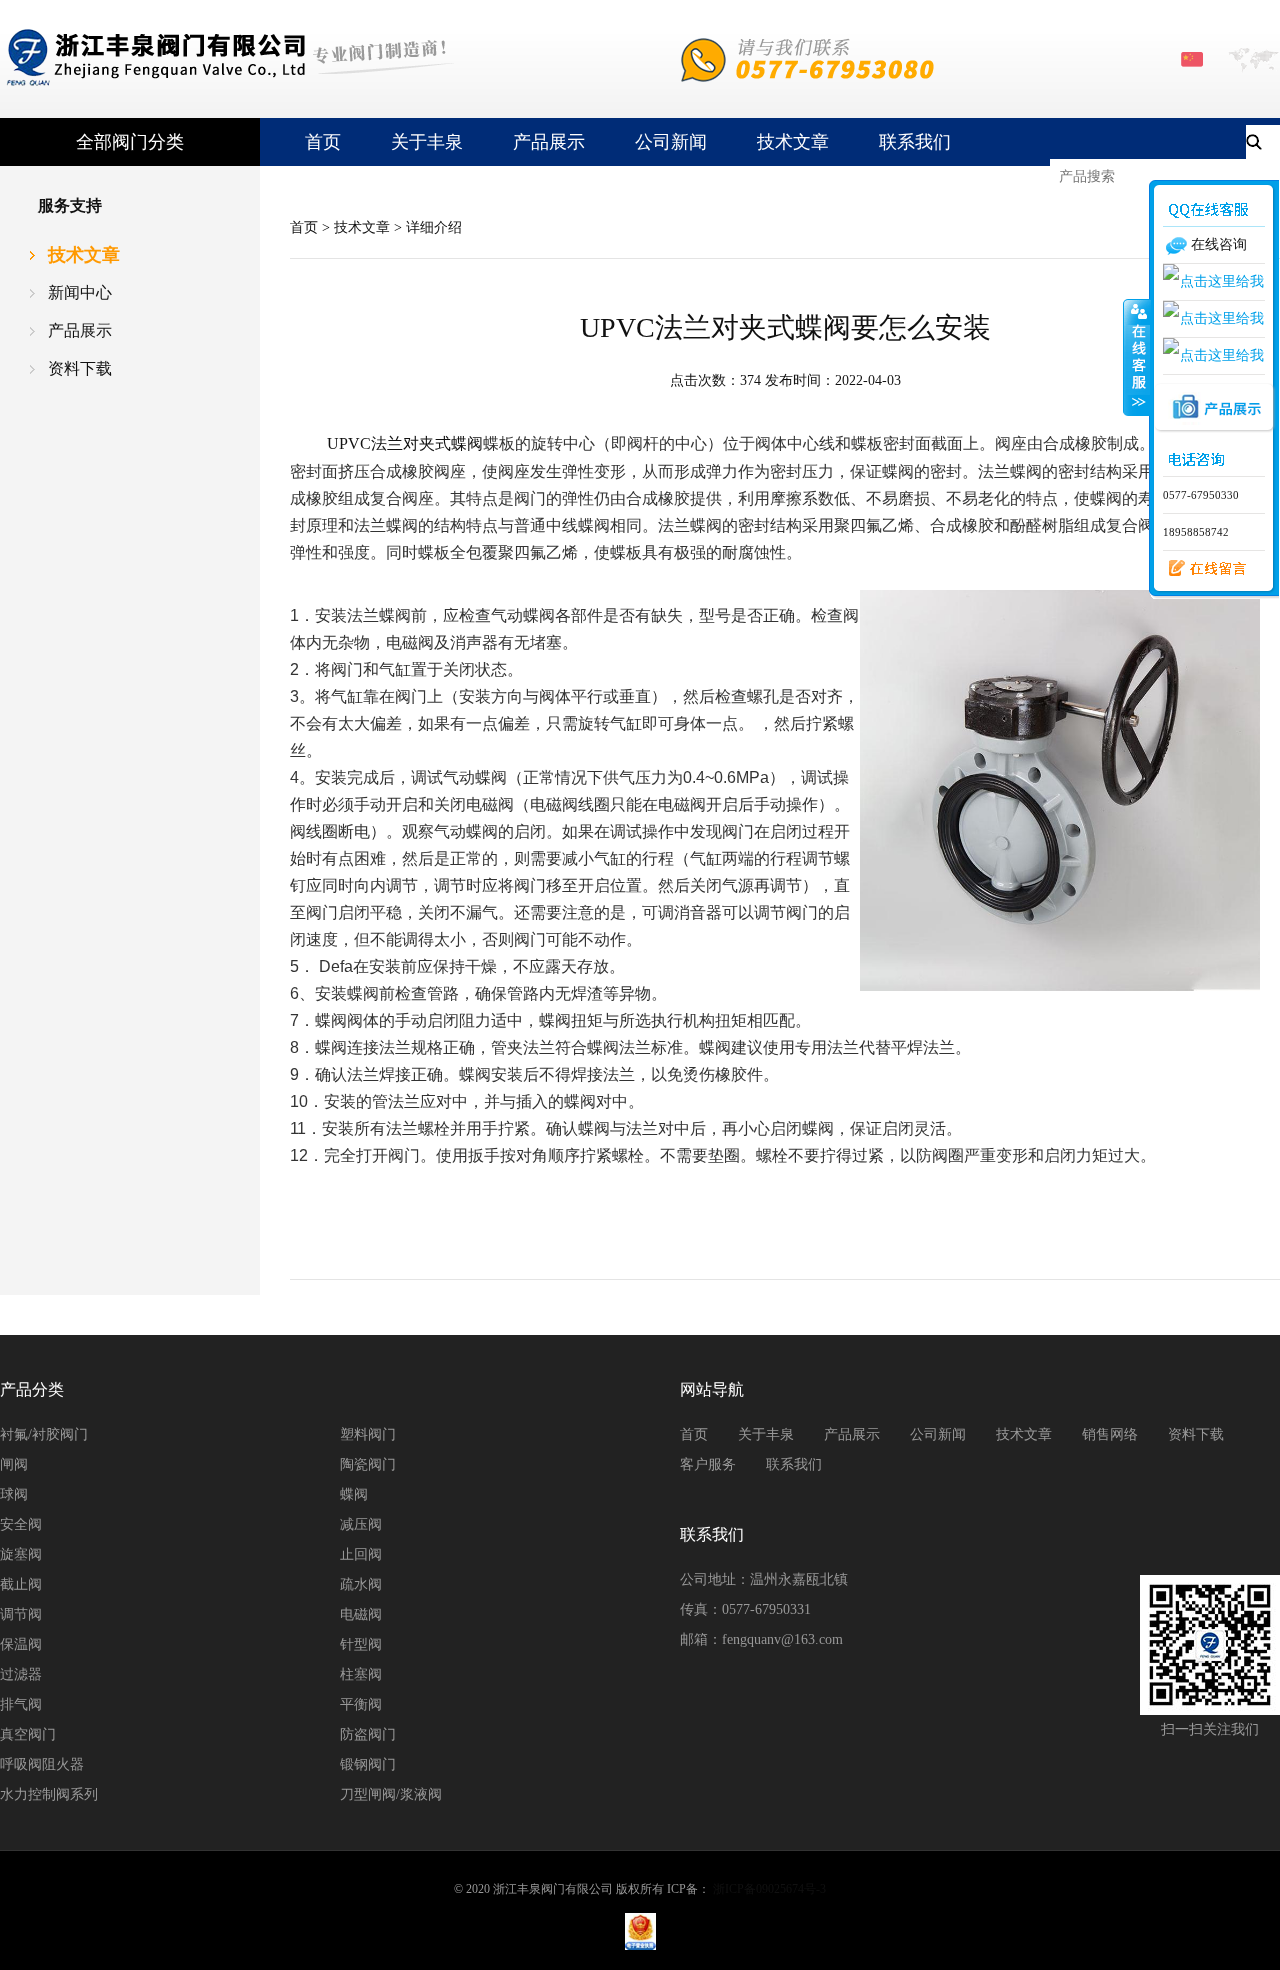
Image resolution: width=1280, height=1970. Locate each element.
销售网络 (1110, 1434)
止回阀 (361, 1554)
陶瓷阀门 (368, 1464)
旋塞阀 (21, 1554)
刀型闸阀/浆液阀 (391, 1794)
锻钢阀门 (368, 1764)
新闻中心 (80, 292)
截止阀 (21, 1584)
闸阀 (14, 1464)
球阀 (14, 1494)
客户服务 (708, 1464)
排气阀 (21, 1704)
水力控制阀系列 (49, 1794)
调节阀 (21, 1614)
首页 (323, 142)
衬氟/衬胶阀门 (44, 1434)
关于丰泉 (427, 142)
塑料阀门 (368, 1434)
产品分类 (32, 1389)
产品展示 (549, 142)
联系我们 (915, 142)
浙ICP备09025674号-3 (769, 1889)
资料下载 (80, 368)
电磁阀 (361, 1614)
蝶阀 (354, 1494)
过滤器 (21, 1674)
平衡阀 (361, 1704)
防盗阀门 (368, 1734)
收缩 (1137, 357)
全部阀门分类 (130, 142)
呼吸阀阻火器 (42, 1764)
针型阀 (361, 1644)
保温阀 (21, 1644)
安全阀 (21, 1524)
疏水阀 (361, 1584)
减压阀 (361, 1524)
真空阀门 (28, 1734)
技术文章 (793, 142)
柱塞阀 (361, 1674)
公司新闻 (671, 142)
